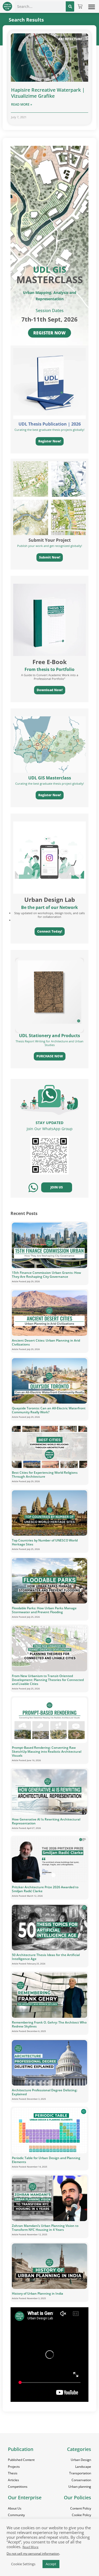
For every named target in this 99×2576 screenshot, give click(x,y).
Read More (30, 2547)
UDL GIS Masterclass (50, 778)
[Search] (70, 6)
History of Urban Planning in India (37, 2293)
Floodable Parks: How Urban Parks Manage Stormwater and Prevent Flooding (44, 1610)
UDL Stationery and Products (49, 1036)
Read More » (22, 104)
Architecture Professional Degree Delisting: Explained (45, 2092)
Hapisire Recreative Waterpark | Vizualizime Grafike (48, 93)
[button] (92, 7)
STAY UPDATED (49, 1123)
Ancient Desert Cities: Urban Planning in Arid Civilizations (46, 1342)
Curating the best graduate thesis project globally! (50, 783)
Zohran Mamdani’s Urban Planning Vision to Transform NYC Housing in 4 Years (45, 2228)
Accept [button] (51, 2564)
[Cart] (80, 7)
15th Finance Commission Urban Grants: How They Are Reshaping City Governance (46, 1275)
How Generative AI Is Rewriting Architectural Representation (46, 1821)
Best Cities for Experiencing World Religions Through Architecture (45, 1475)
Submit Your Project (50, 540)
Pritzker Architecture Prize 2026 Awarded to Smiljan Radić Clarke (45, 1889)
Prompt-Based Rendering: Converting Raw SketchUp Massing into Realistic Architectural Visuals (47, 1752)
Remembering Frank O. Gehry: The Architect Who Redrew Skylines (49, 2024)
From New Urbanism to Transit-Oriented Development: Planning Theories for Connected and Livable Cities (48, 1680)
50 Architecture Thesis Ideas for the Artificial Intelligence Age (46, 1957)
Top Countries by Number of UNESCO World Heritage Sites (45, 1542)
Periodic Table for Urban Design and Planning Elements (46, 2160)
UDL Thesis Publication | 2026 (50, 424)
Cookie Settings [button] (23, 2564)
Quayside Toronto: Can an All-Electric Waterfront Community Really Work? (49, 1410)
